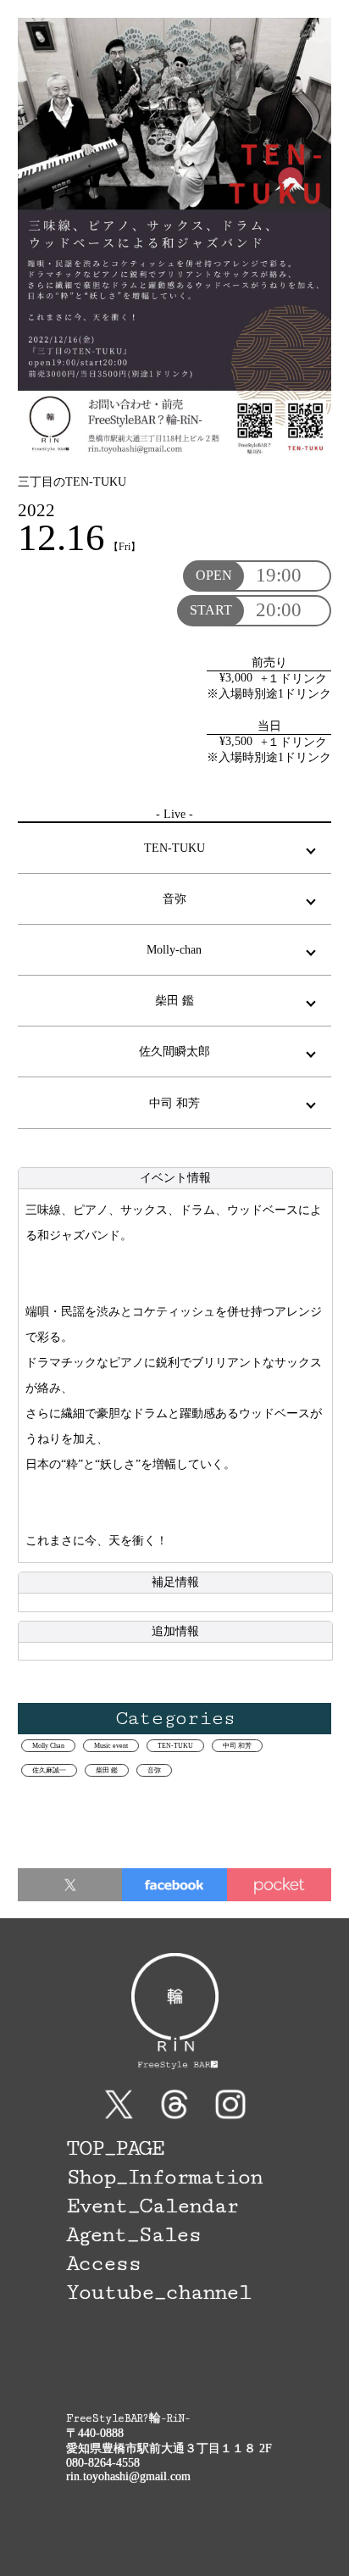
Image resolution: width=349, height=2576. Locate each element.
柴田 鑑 (107, 1770)
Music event (111, 1746)
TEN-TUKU (175, 1746)
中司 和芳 (237, 1746)
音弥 (154, 1770)
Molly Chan (48, 1746)
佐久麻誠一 (49, 1770)
